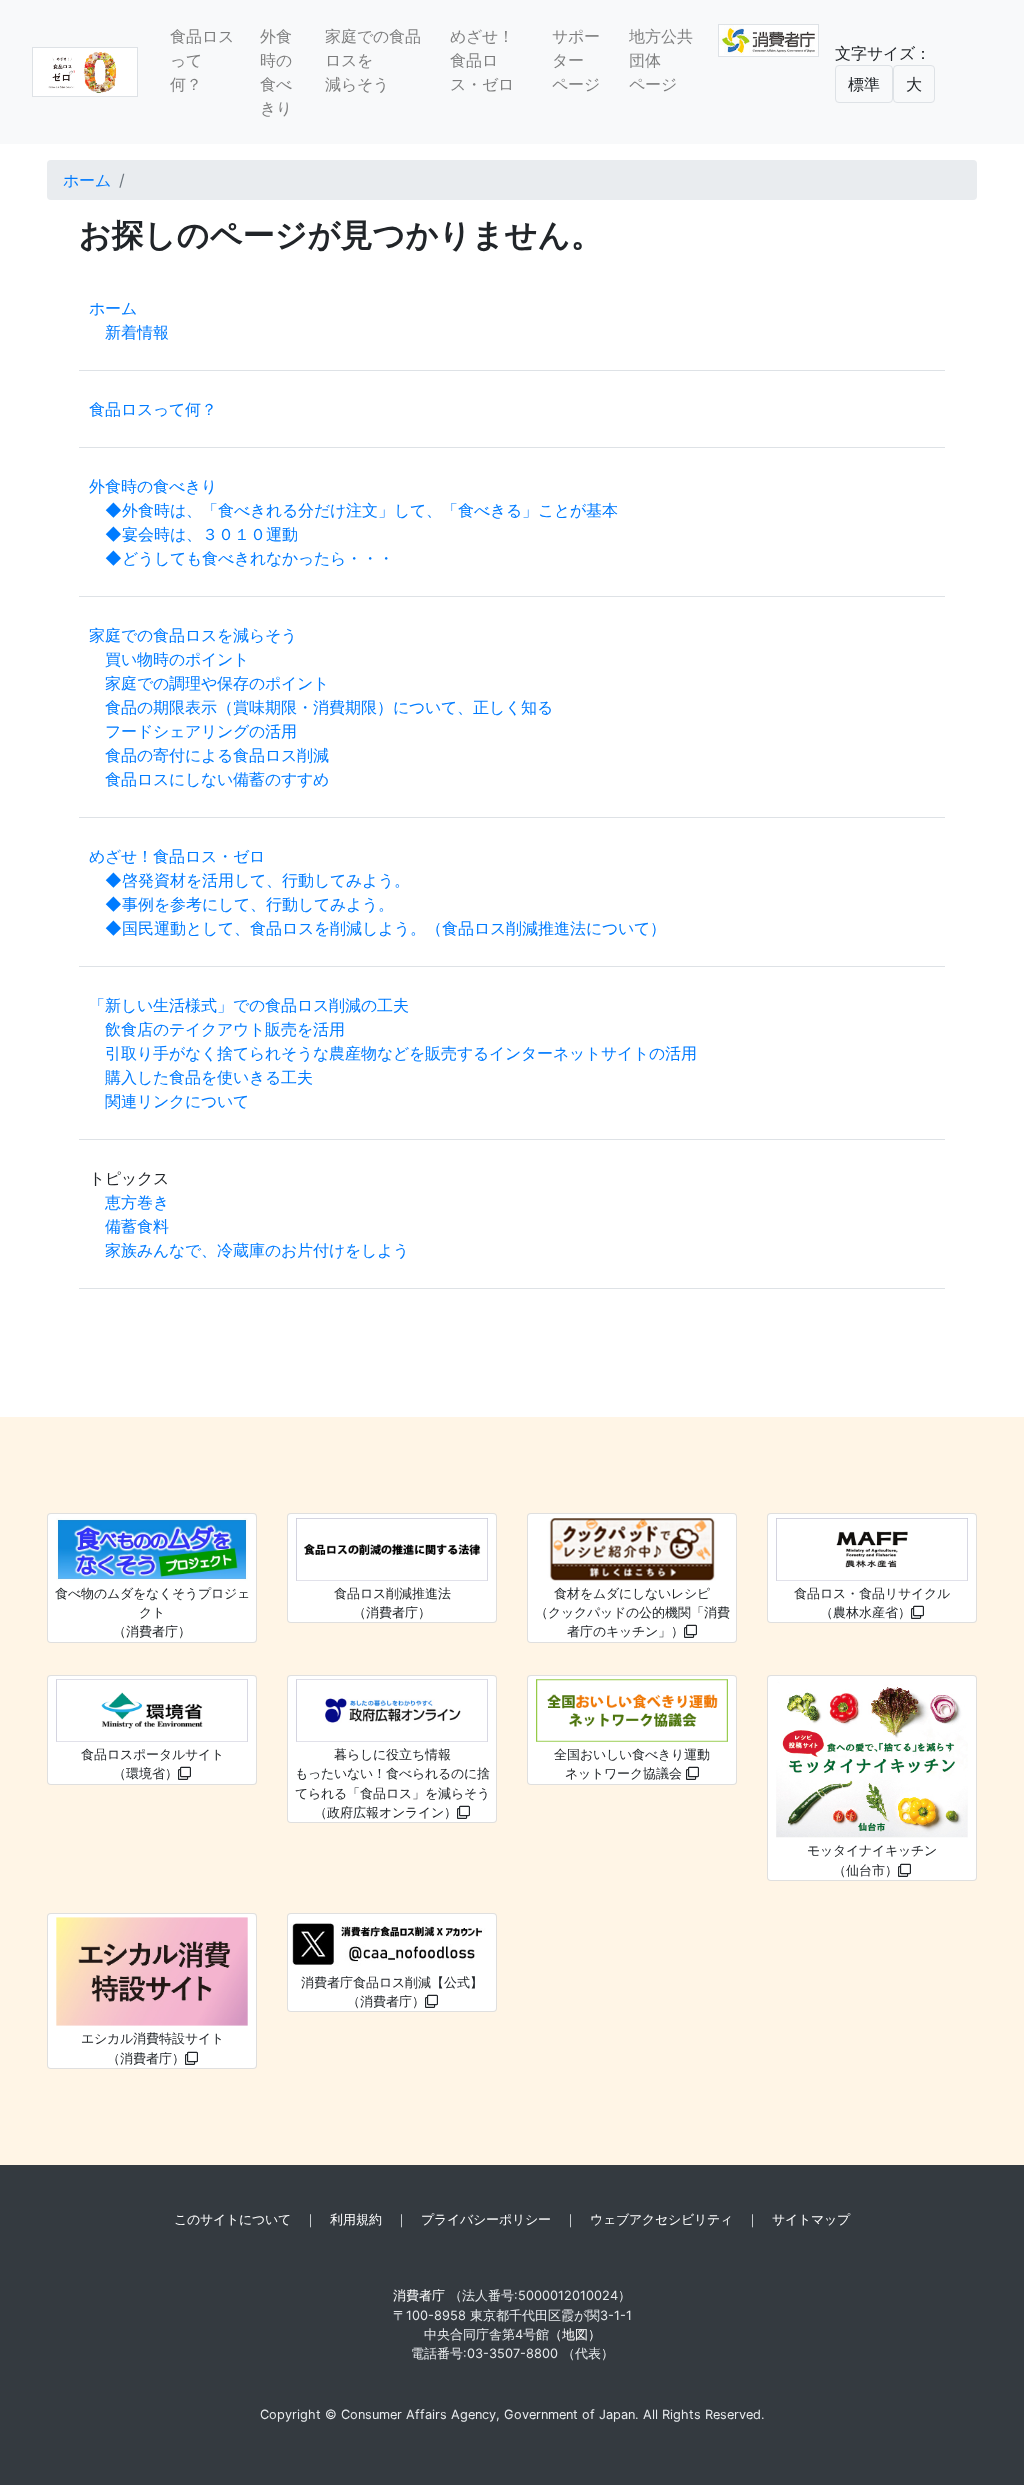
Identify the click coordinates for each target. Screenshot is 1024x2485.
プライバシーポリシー (486, 2219)
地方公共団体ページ (661, 60)
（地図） (575, 2334)
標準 (864, 84)
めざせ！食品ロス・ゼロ (482, 60)
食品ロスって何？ (202, 60)
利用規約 (356, 2219)
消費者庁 (419, 2295)
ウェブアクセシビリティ (661, 2219)
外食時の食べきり (276, 72)
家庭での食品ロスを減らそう (373, 60)
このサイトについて (232, 2219)
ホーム (87, 180)
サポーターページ (576, 60)
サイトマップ (811, 2219)
